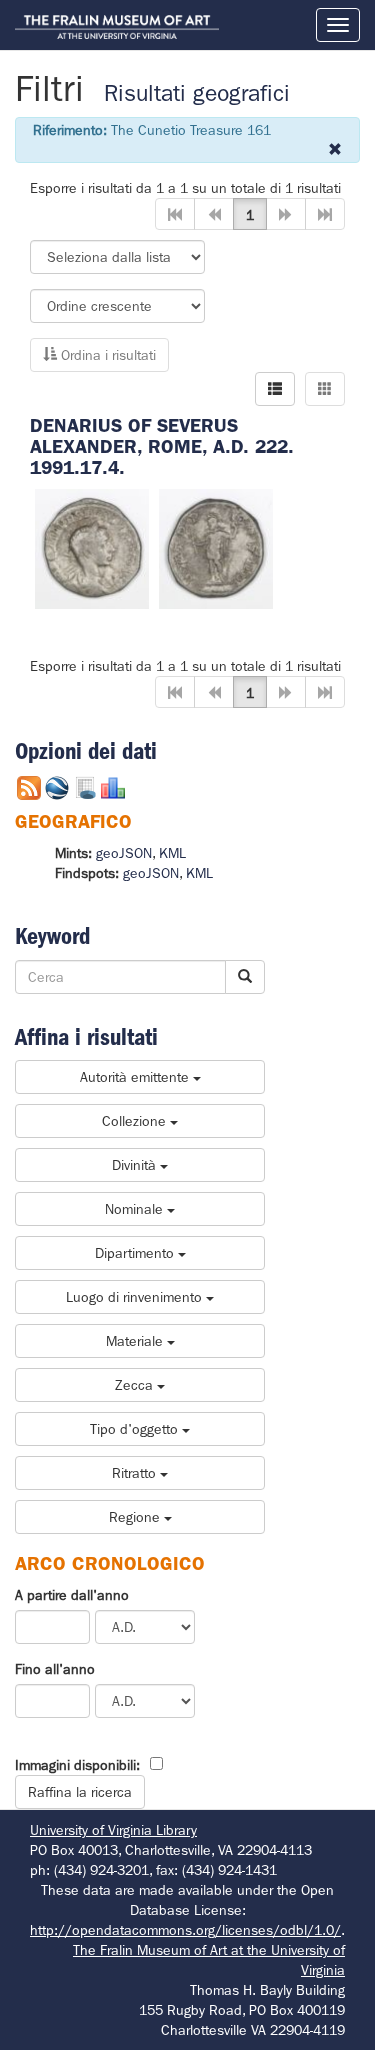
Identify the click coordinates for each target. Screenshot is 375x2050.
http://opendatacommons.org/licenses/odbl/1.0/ (185, 1930)
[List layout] (275, 389)
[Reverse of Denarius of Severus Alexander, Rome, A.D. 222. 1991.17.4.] (216, 547)
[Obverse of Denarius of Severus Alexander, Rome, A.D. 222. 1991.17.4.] (92, 547)
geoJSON (124, 853)
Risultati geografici (197, 93)
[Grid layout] (325, 389)
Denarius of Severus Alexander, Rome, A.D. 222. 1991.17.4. (162, 446)
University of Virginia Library (113, 1830)
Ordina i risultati (106, 355)
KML (172, 853)
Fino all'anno (55, 1669)
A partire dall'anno (72, 1595)
